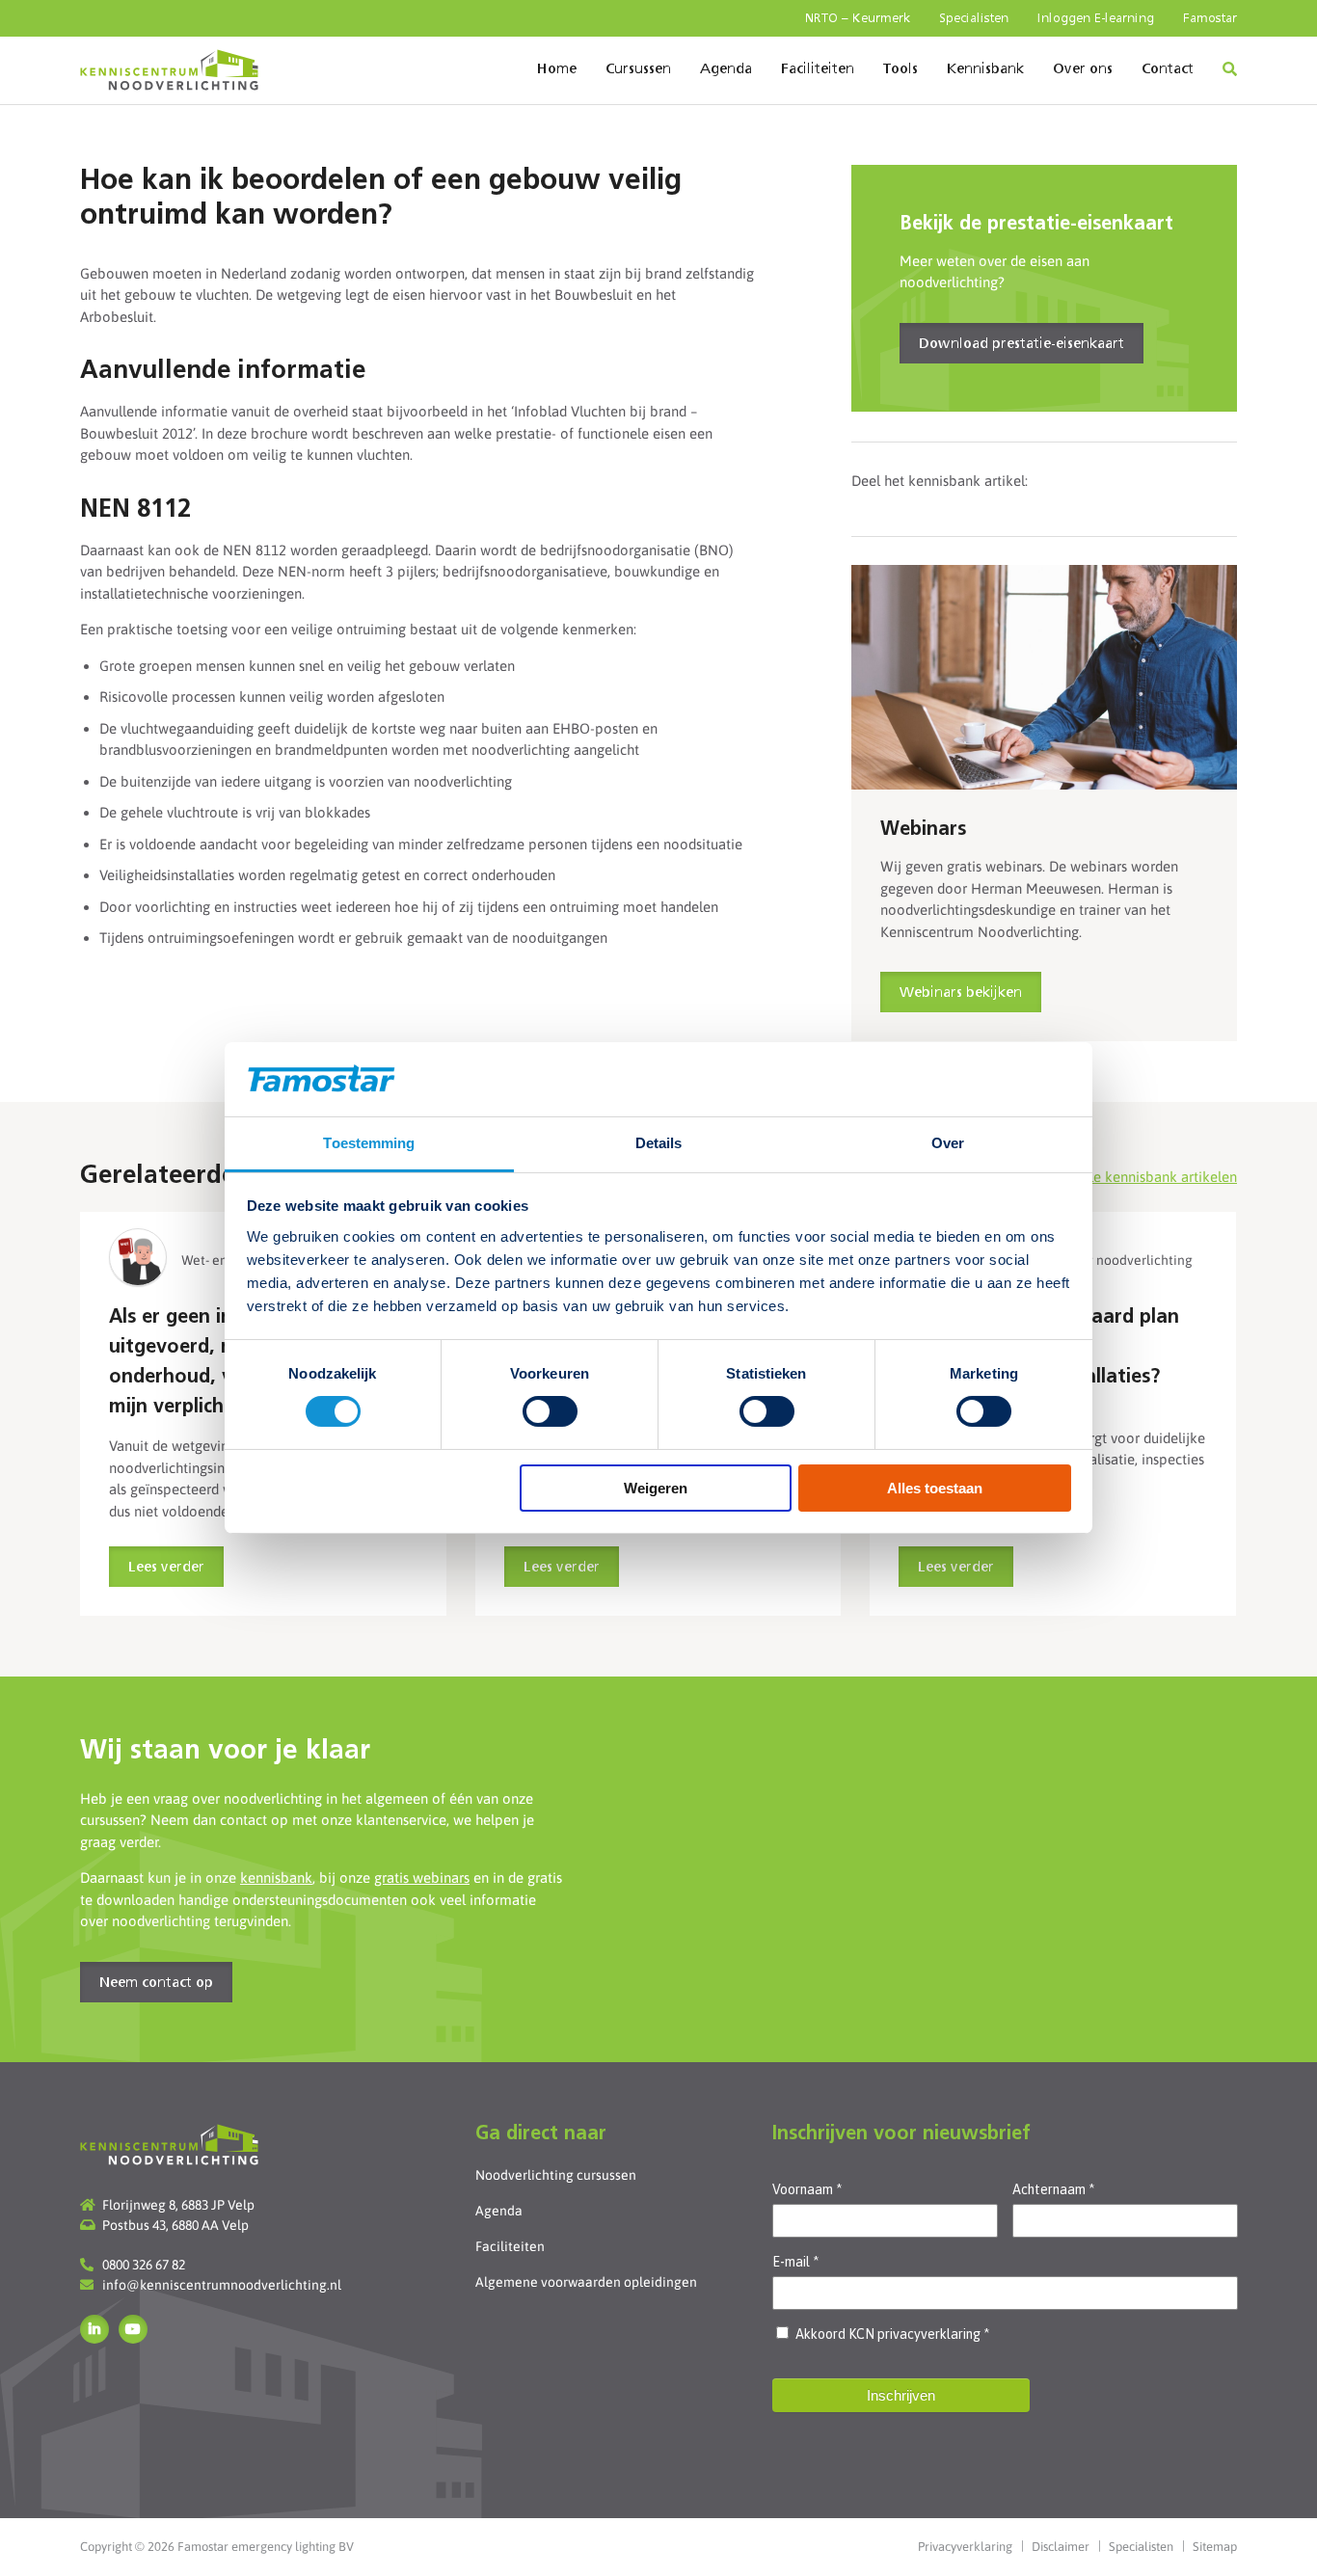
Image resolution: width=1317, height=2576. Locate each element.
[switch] (550, 1411)
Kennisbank (985, 69)
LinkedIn (94, 2329)
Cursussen (638, 69)
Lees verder (166, 1568)
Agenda (726, 69)
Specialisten (974, 19)
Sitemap (1215, 2547)
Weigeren (656, 1488)
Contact (1168, 69)
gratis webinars (422, 1878)
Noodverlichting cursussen (556, 2175)
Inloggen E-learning (1096, 19)
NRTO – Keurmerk (858, 19)
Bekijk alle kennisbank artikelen (1136, 1177)
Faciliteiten (818, 69)
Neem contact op (156, 1983)
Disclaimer (1061, 2547)
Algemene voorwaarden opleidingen (586, 2282)
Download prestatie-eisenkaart (1021, 344)
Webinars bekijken (961, 993)
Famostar (1210, 19)
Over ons (1083, 69)
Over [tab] (948, 1143)
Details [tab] (659, 1143)
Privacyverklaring (965, 2547)
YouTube (133, 2329)
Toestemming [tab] (369, 1143)
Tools (900, 69)
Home (557, 69)
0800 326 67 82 (144, 2265)
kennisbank (276, 1878)
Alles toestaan (935, 1488)
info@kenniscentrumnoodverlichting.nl (222, 2285)
